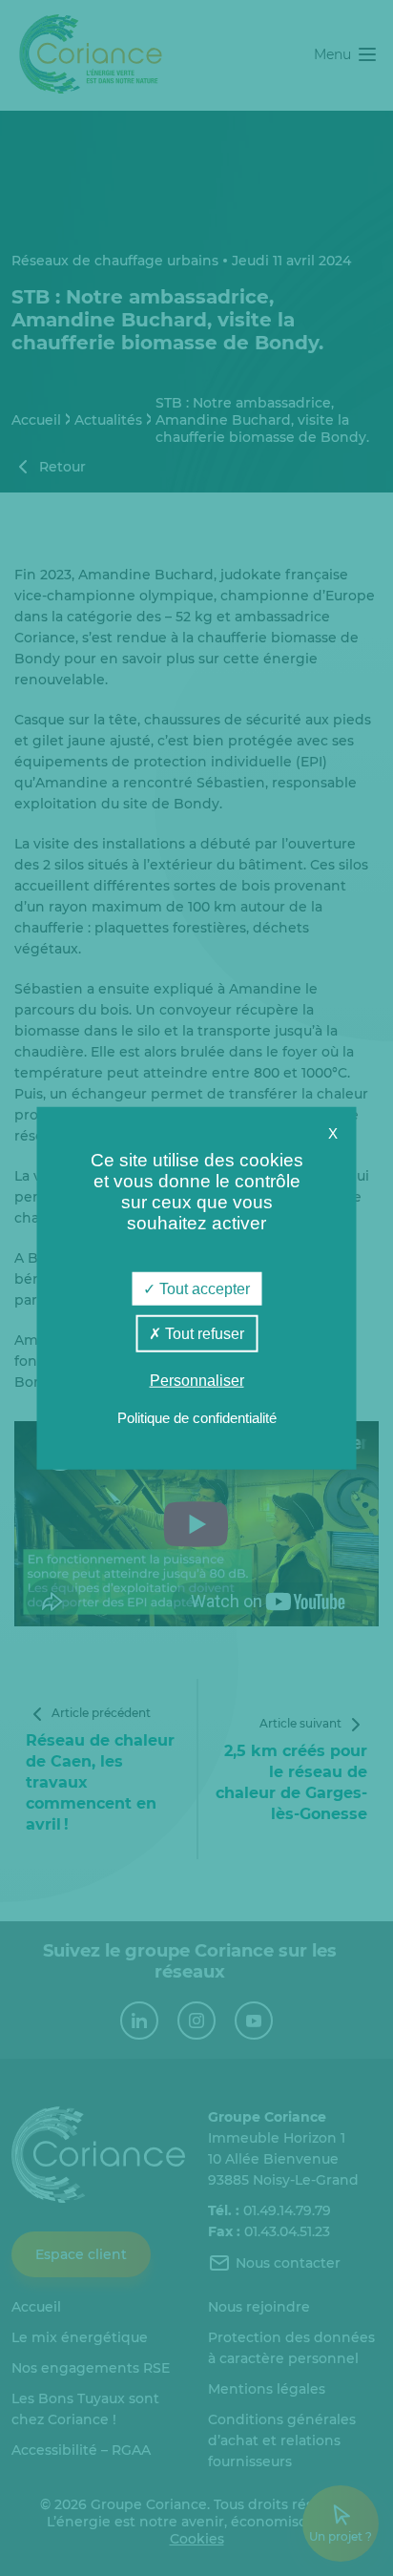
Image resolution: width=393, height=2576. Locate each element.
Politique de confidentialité (197, 1418)
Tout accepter (203, 1288)
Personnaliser (197, 1381)
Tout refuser (203, 1333)
